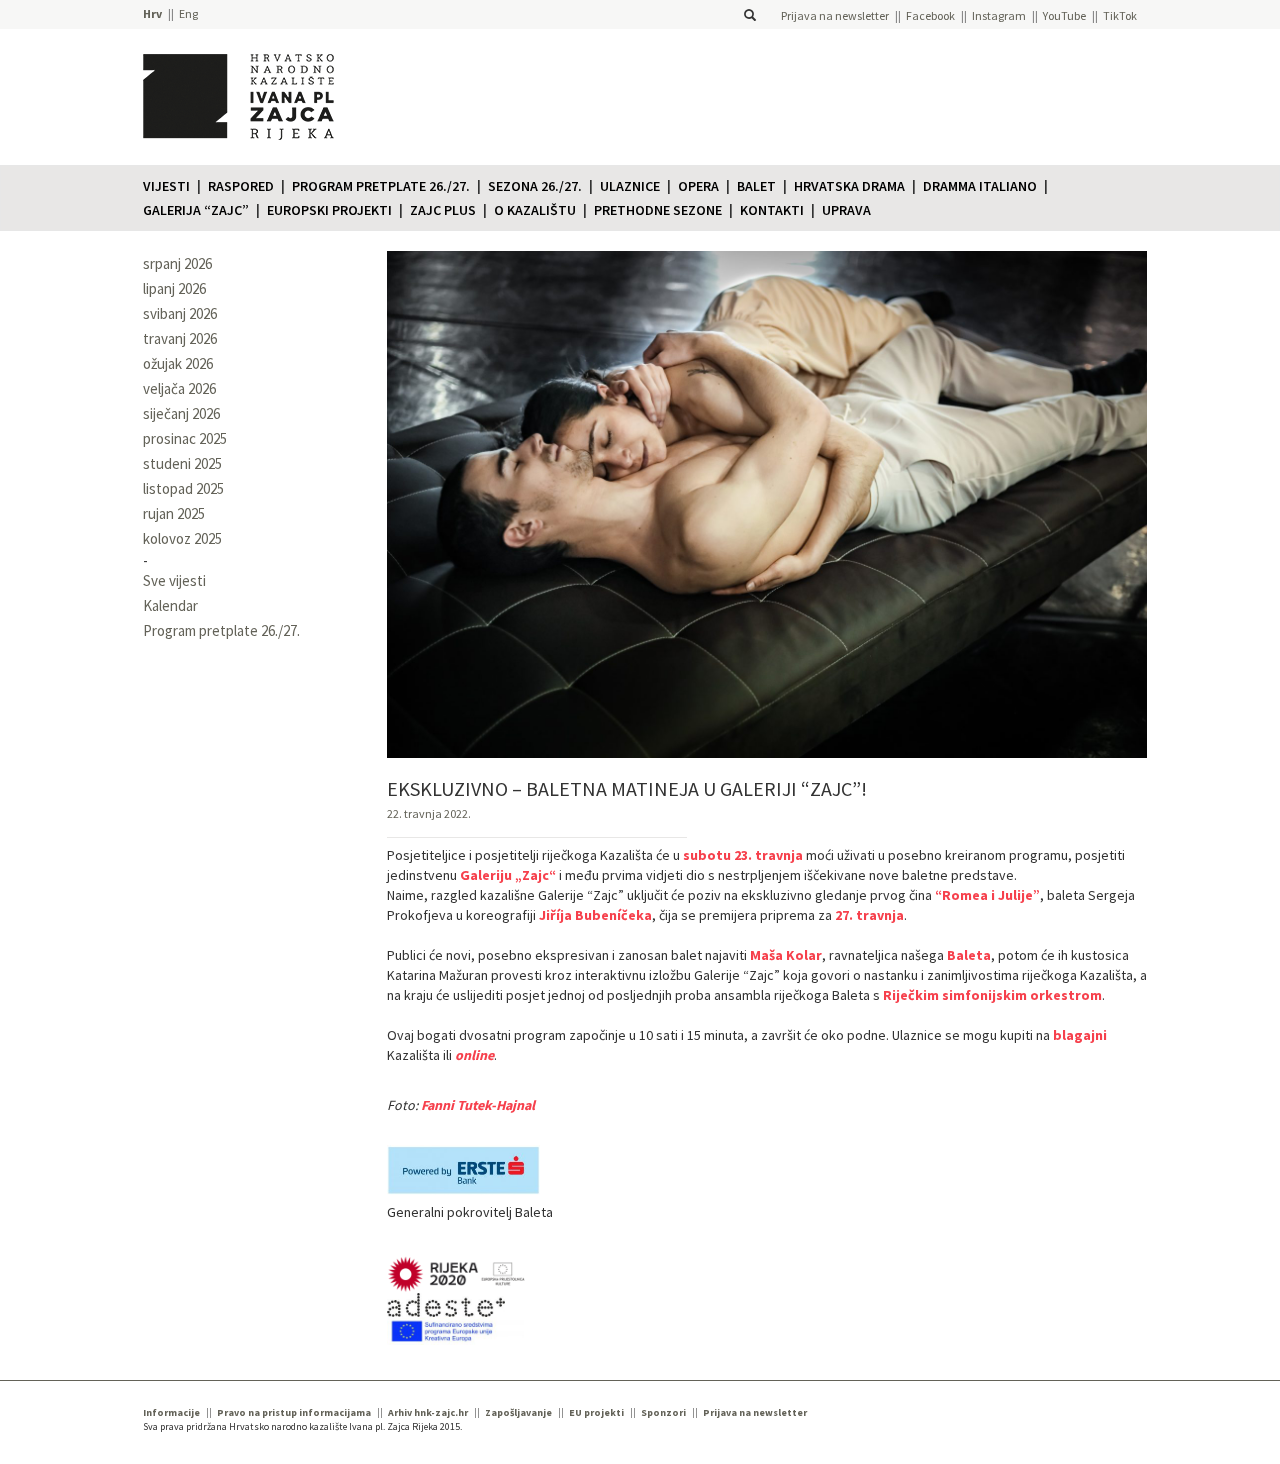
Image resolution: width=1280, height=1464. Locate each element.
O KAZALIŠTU (535, 210)
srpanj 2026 (177, 263)
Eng (188, 13)
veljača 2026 (179, 388)
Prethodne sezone (658, 210)
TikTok (1120, 15)
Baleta (969, 955)
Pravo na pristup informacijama (294, 1412)
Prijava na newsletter (835, 15)
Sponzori (663, 1412)
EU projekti (596, 1412)
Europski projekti (329, 210)
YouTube (1064, 15)
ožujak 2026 (178, 363)
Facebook (930, 15)
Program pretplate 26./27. (381, 186)
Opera (698, 186)
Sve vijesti (174, 580)
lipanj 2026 (174, 288)
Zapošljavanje (518, 1412)
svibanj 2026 (180, 313)
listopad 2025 (183, 488)
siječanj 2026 (181, 413)
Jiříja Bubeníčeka (595, 915)
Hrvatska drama (849, 186)
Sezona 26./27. (535, 186)
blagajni (1080, 1035)
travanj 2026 (180, 338)
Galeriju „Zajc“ (508, 875)
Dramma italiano (980, 186)
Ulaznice (630, 186)
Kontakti (772, 210)
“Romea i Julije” (987, 895)
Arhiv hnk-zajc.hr (428, 1412)
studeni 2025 (182, 463)
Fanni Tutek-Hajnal (478, 1105)
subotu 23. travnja (743, 855)
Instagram (999, 15)
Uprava (846, 210)
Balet (756, 186)
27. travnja (869, 915)
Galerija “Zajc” (196, 210)
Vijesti (166, 186)
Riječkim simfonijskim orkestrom (992, 995)
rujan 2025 (174, 513)
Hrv (152, 13)
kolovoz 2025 (182, 538)
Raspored (241, 186)
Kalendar (170, 605)
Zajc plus (443, 210)
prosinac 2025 (185, 438)
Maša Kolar (786, 955)
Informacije (171, 1412)
